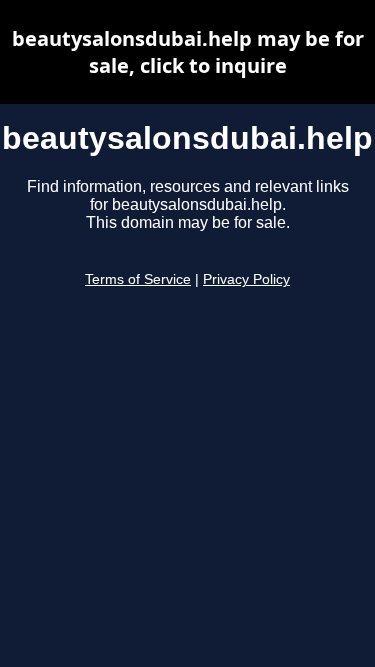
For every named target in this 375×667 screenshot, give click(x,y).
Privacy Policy (246, 279)
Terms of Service (138, 279)
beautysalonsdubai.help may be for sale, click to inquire (188, 52)
